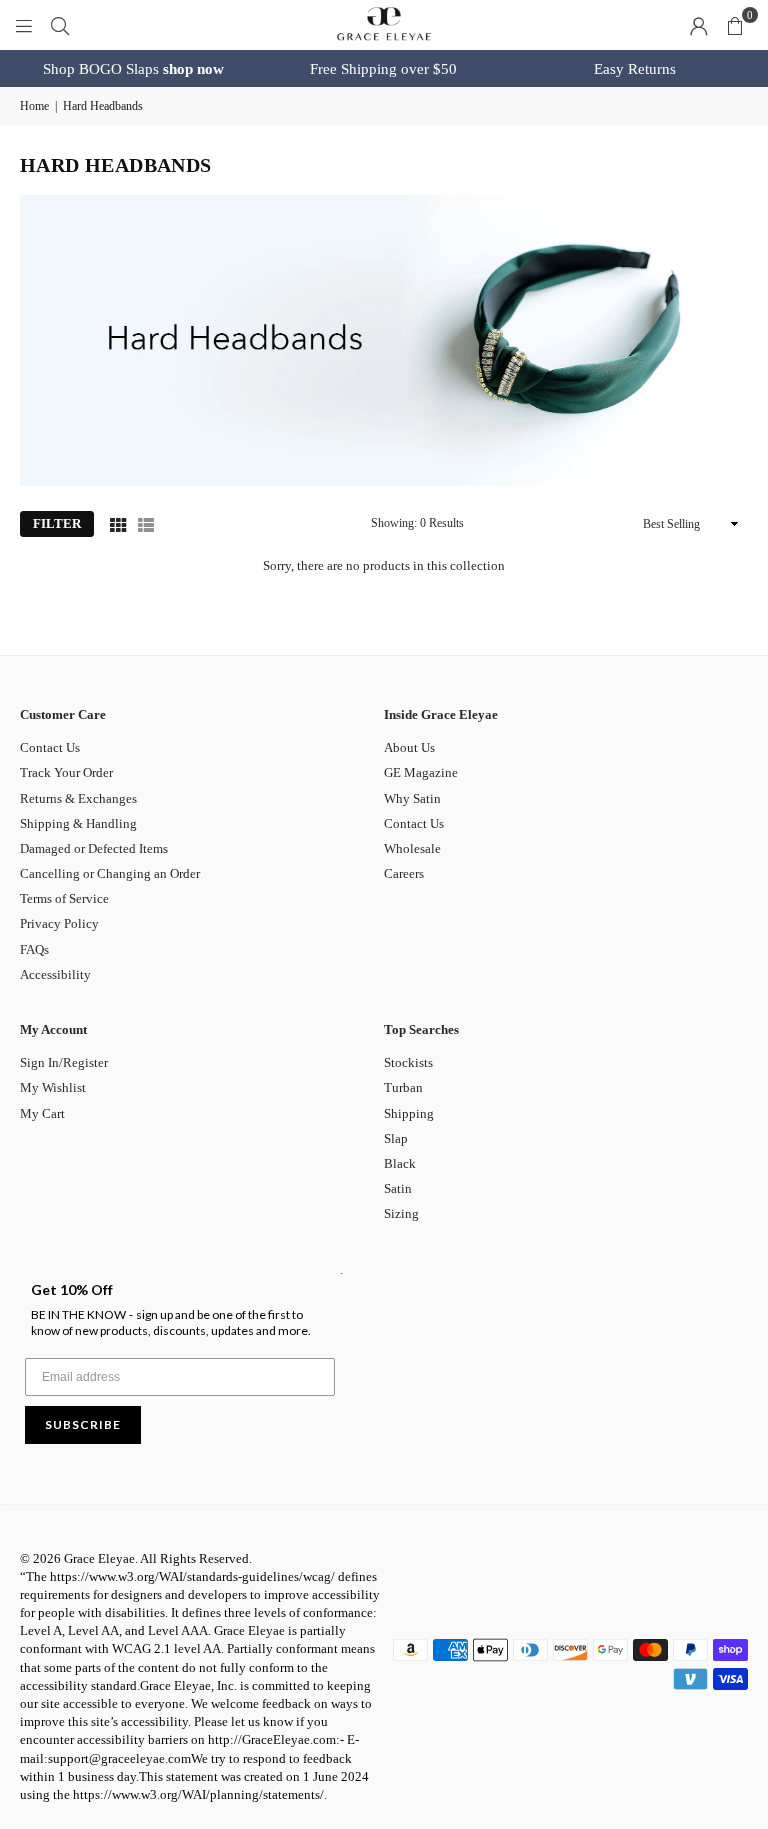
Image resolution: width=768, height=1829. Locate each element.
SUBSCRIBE (83, 1424)
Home (34, 106)
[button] (735, 25)
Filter (57, 523)
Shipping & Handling (78, 823)
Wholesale (412, 848)
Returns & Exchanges (78, 798)
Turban (403, 1087)
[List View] (146, 524)
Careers (404, 873)
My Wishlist (53, 1087)
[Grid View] (118, 524)
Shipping (409, 1113)
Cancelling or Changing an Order (110, 873)
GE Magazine (421, 772)
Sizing (401, 1213)
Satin (398, 1188)
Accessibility (55, 974)
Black (400, 1163)
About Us (409, 747)
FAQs (34, 949)
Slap (396, 1138)
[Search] (60, 24)
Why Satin (412, 798)
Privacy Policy (59, 923)
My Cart (42, 1113)
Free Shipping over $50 (383, 69)
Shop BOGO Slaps (133, 69)
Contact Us (50, 747)
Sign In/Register (64, 1062)
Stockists (408, 1062)
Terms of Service (64, 898)
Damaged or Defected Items (94, 848)
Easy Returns (635, 69)
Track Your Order (66, 772)
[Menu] (24, 24)
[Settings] (699, 25)
